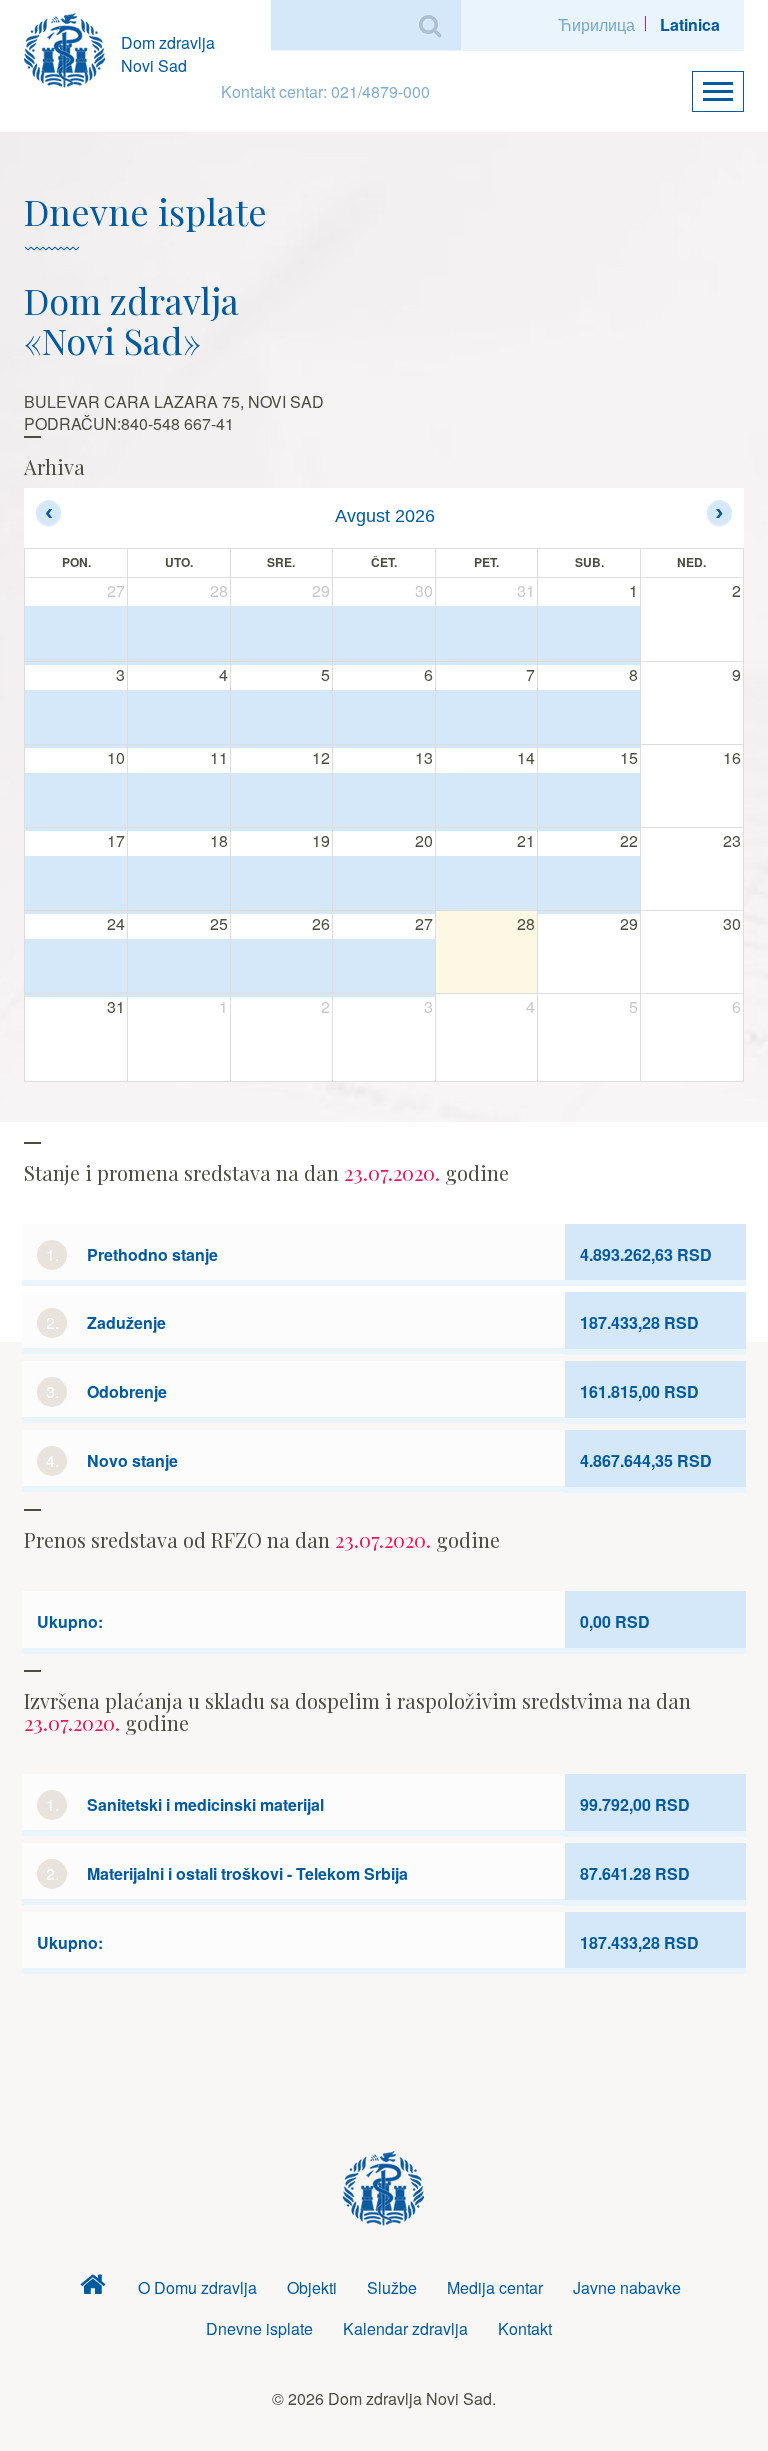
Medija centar (495, 2287)
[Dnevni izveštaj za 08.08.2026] (589, 718)
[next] (719, 512)
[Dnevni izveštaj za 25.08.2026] (179, 967)
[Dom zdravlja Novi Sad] (72, 47)
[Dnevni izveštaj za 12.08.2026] (282, 801)
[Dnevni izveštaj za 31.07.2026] (487, 635)
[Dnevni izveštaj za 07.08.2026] (487, 718)
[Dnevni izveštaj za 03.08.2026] (76, 718)
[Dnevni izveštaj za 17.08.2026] (76, 884)
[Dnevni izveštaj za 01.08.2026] (589, 635)
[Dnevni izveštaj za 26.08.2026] (282, 967)
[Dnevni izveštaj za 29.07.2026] (282, 635)
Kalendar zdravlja (405, 2328)
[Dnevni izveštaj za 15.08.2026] (589, 801)
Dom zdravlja (93, 2288)
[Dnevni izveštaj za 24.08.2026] (76, 967)
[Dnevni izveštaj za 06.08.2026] (384, 718)
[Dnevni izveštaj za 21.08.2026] (487, 884)
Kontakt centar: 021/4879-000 (325, 91)
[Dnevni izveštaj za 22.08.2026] (589, 884)
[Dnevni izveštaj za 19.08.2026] (282, 884)
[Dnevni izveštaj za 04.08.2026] (179, 718)
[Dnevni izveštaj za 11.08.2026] (179, 801)
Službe (392, 2287)
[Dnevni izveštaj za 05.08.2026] (282, 718)
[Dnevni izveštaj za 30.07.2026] (384, 635)
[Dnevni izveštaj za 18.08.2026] (179, 884)
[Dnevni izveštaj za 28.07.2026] (179, 635)
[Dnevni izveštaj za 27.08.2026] (384, 967)
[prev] (48, 512)
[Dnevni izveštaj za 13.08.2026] (384, 801)
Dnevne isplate (259, 2328)
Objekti (312, 2287)
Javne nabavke (627, 2287)
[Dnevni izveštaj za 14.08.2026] (487, 801)
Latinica (690, 24)
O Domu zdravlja (197, 2287)
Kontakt (525, 2328)
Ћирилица (596, 24)
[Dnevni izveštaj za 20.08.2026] (384, 884)
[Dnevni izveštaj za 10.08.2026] (76, 801)
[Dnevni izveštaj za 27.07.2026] (76, 635)
